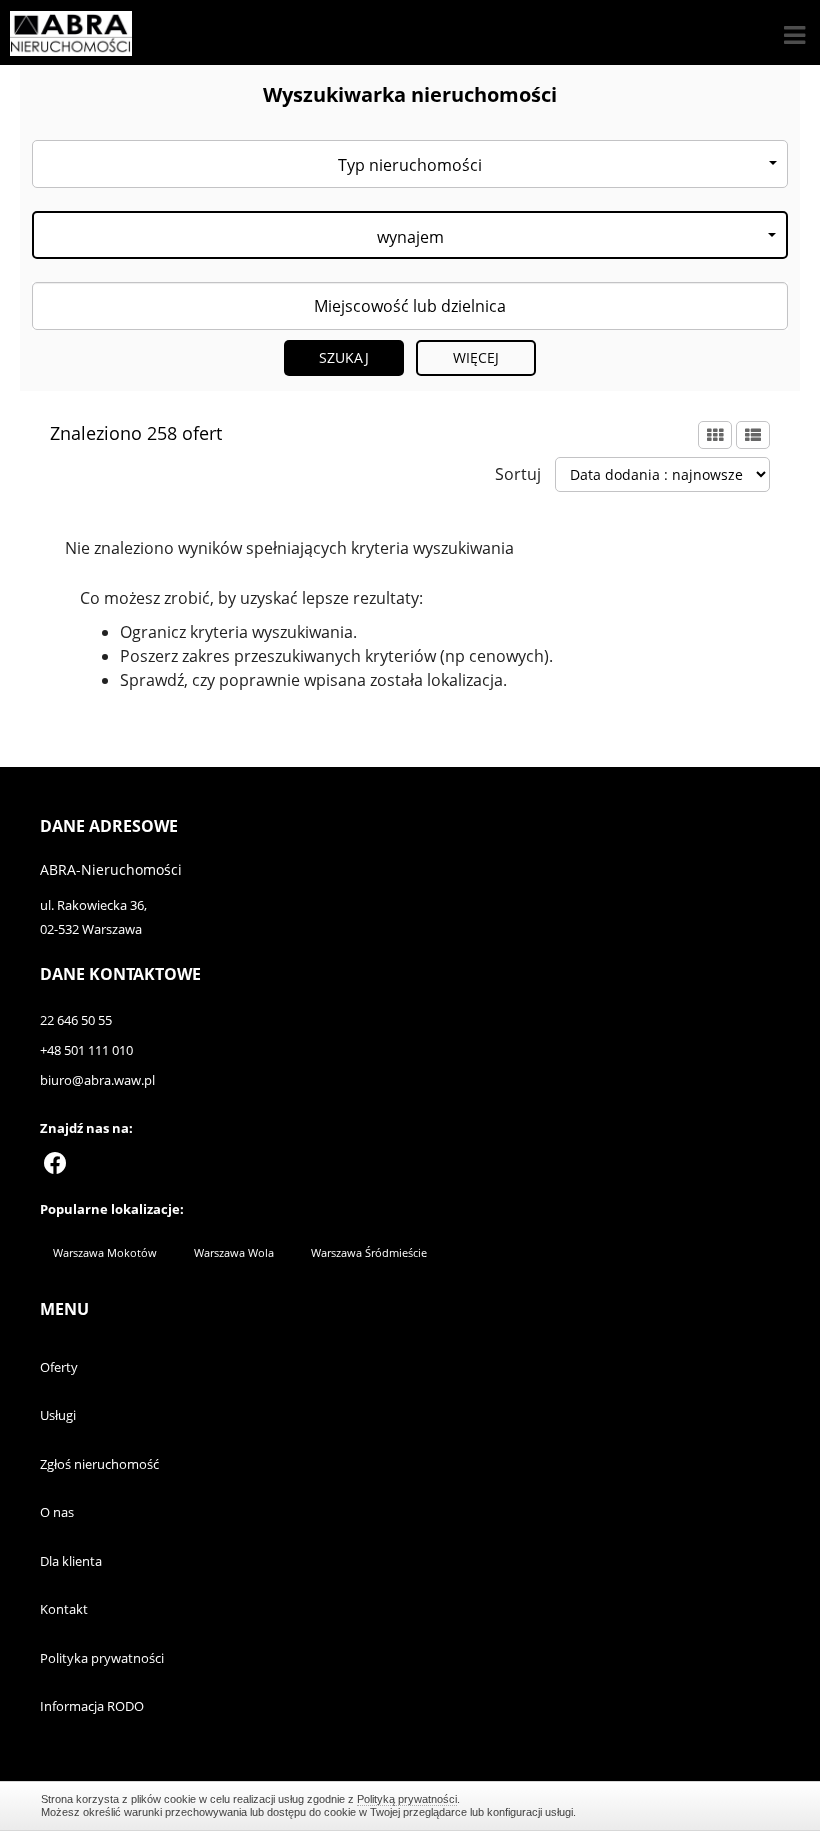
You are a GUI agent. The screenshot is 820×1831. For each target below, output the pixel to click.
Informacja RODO (92, 1706)
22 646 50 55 (76, 1020)
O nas (57, 1512)
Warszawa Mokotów (105, 1252)
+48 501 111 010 (86, 1050)
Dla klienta (71, 1561)
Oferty (59, 1367)
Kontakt (64, 1609)
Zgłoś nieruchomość (99, 1464)
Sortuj (518, 474)
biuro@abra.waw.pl (97, 1080)
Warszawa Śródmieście (369, 1252)
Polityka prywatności (102, 1658)
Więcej (476, 357)
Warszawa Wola (234, 1252)
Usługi (58, 1415)
